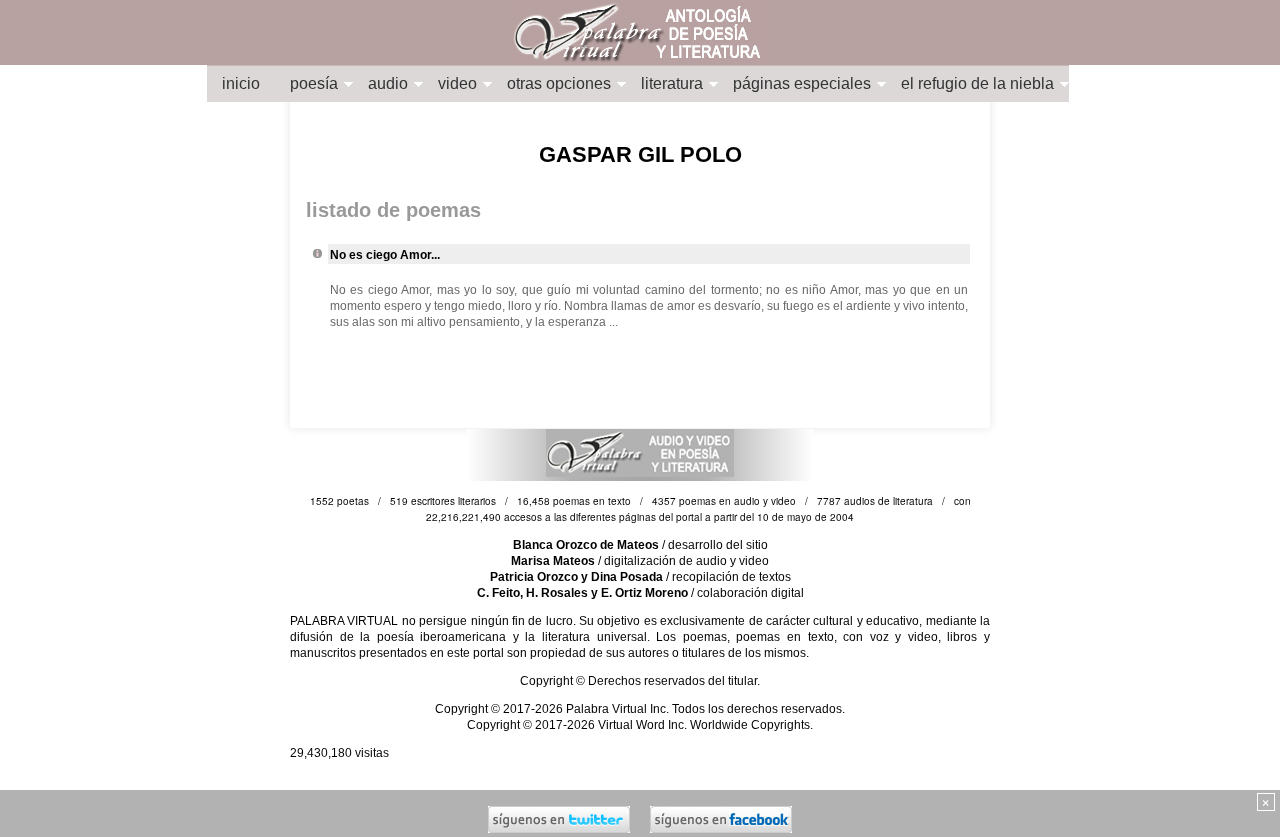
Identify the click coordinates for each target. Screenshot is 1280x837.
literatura (672, 83)
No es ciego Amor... (385, 255)
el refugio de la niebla (977, 83)
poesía (314, 83)
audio (388, 83)
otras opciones (559, 83)
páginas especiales (802, 83)
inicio (241, 83)
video (457, 83)
